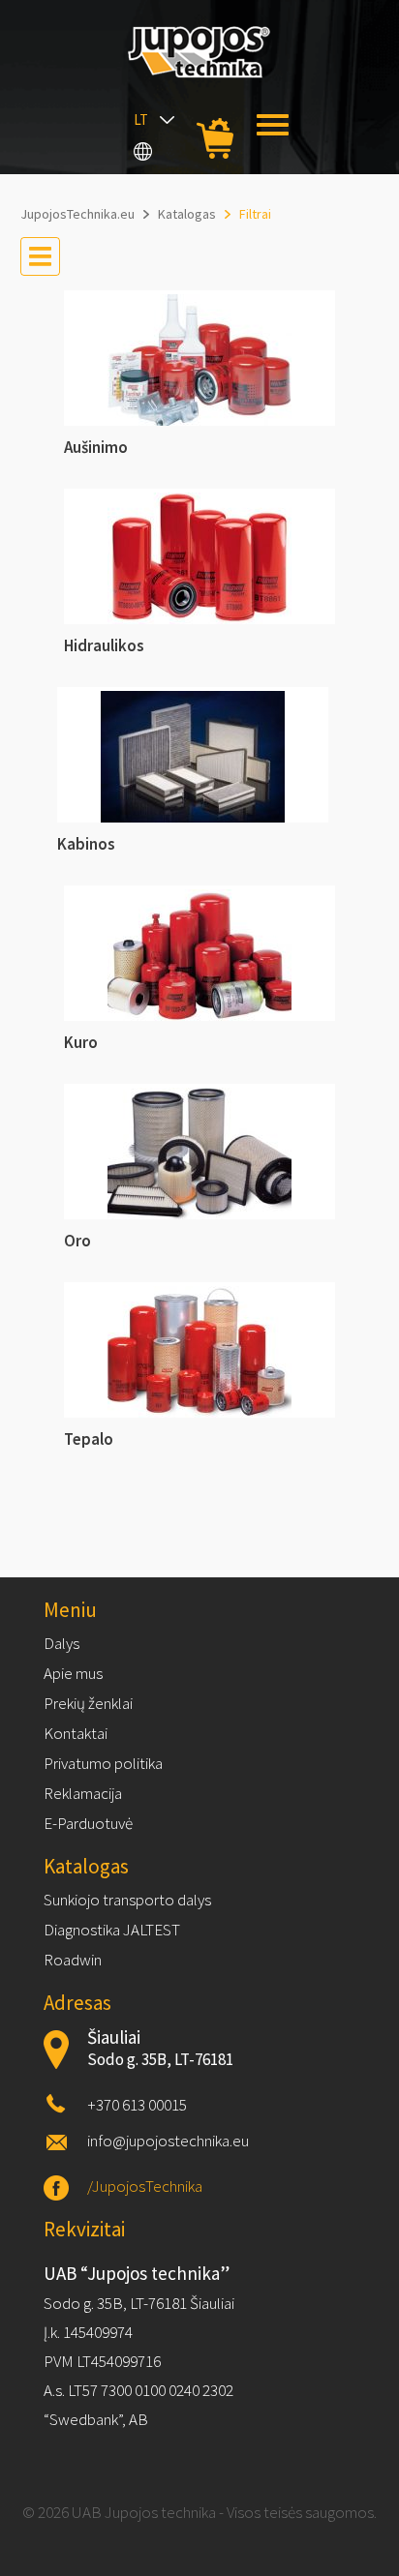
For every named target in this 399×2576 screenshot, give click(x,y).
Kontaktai (76, 1733)
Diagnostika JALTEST (112, 1930)
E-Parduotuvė (88, 1823)
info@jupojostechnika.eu (168, 2141)
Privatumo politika (103, 1763)
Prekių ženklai (88, 1703)
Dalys (61, 1643)
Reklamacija (83, 1793)
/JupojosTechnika (145, 2186)
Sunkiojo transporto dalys (127, 1900)
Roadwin (73, 1960)
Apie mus (73, 1673)
